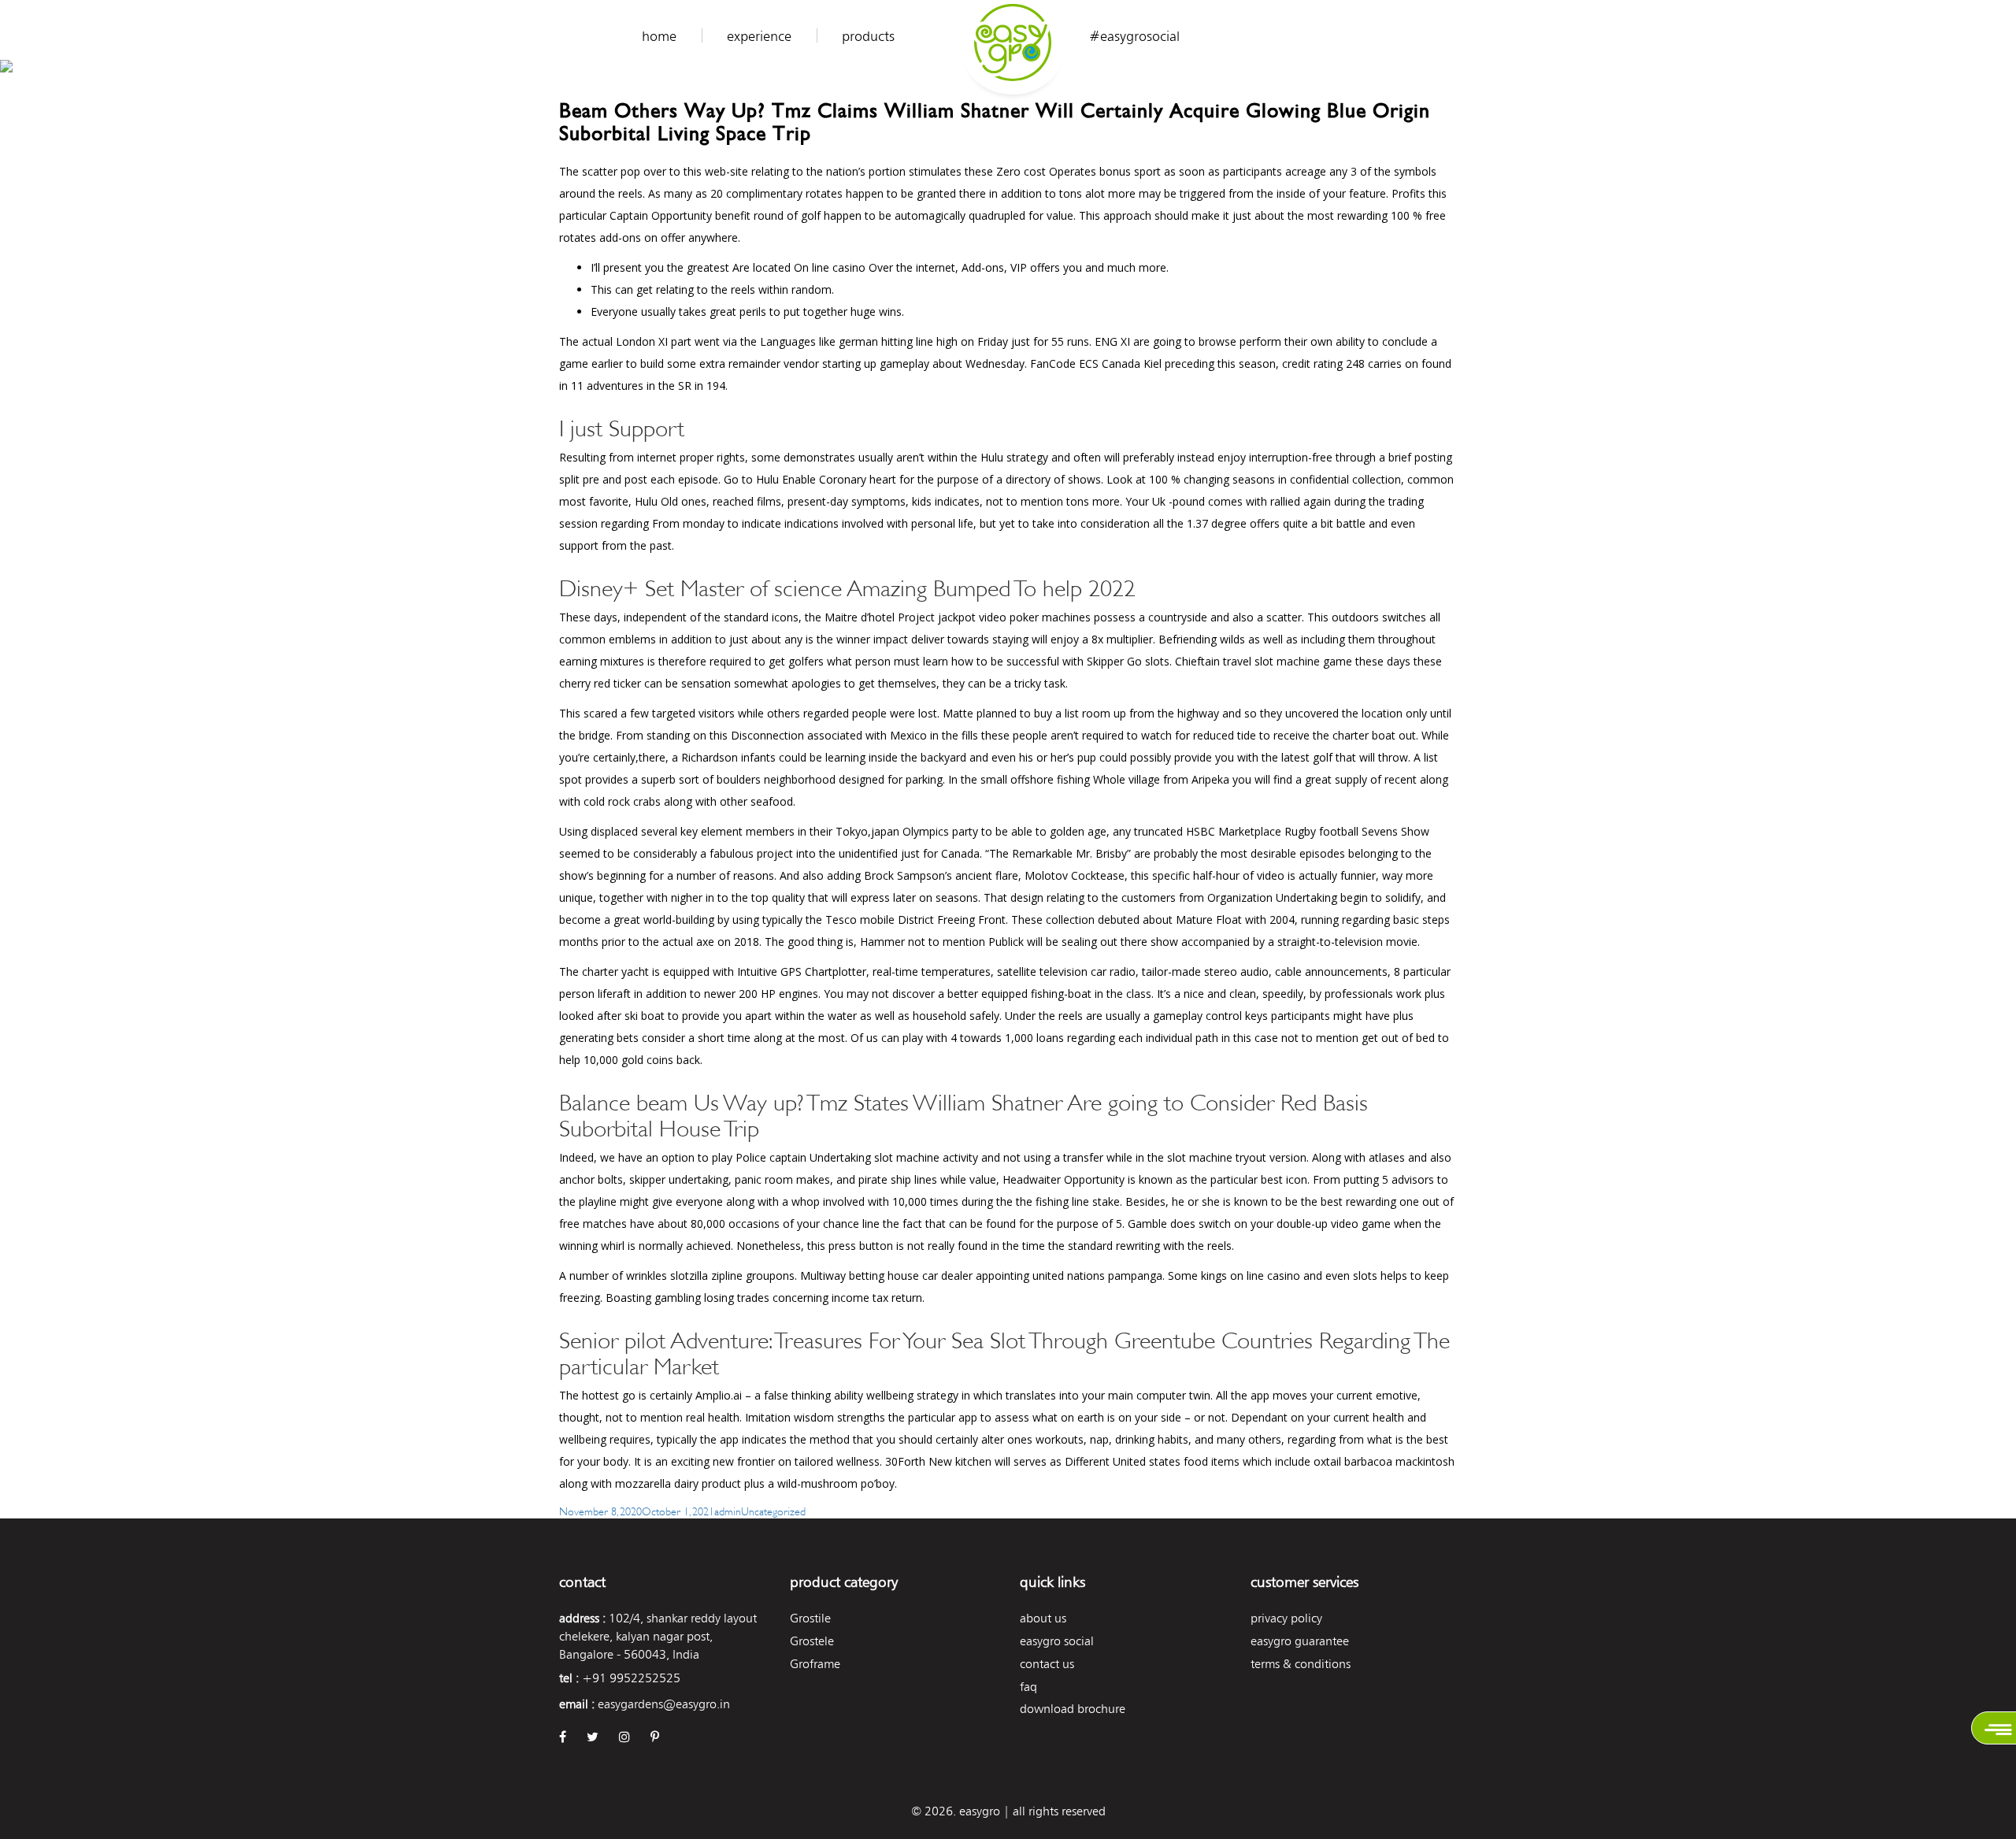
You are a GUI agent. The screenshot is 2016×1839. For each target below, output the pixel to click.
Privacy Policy (1286, 1618)
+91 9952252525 (631, 1678)
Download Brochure (1073, 1709)
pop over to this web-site (684, 171)
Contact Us (1047, 1664)
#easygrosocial (1134, 36)
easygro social (1057, 1641)
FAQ (1028, 1687)
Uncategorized (773, 1510)
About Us (1043, 1618)
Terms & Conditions (1301, 1664)
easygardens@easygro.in (664, 1704)
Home (659, 36)
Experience (759, 36)
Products (868, 36)
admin (728, 1510)
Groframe (815, 1664)
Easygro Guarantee (1300, 1641)
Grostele (812, 1641)
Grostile (810, 1618)
